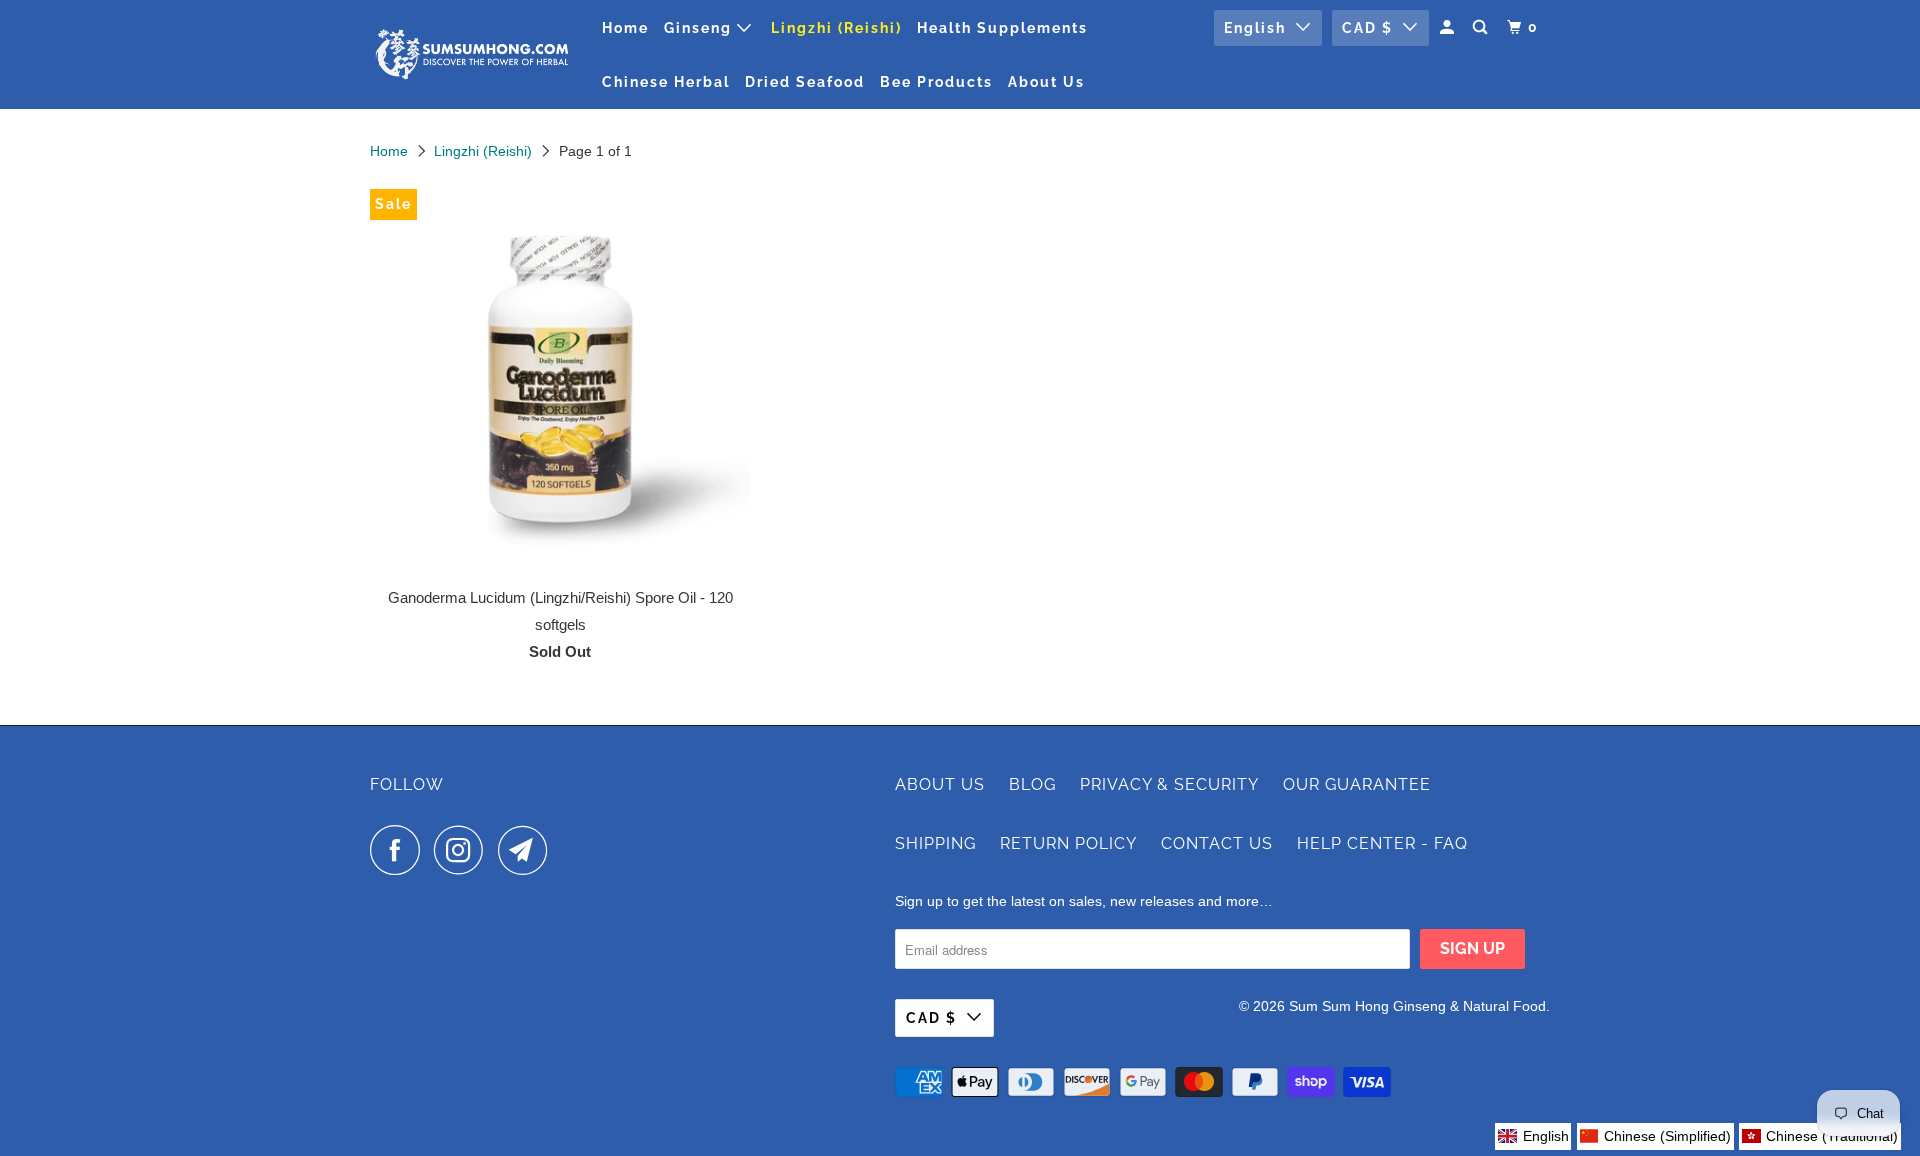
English (1255, 28)
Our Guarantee (1357, 784)
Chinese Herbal (666, 82)
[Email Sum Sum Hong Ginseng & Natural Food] (528, 850)
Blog (1032, 784)
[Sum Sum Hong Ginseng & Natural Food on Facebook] (400, 850)
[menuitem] (1533, 1136)
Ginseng (700, 28)
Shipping (935, 843)
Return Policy (1068, 843)
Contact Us (1217, 843)
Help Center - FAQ (1382, 843)
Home (625, 28)
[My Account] (1449, 27)
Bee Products (936, 82)
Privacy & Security (1169, 784)
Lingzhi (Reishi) (836, 28)
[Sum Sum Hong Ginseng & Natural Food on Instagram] (464, 850)
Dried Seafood (805, 82)
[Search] (1482, 27)
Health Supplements (1002, 28)
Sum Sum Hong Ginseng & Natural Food (1417, 1006)
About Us (1046, 82)
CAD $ (1367, 28)
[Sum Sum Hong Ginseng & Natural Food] (472, 54)
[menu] (1698, 1136)
